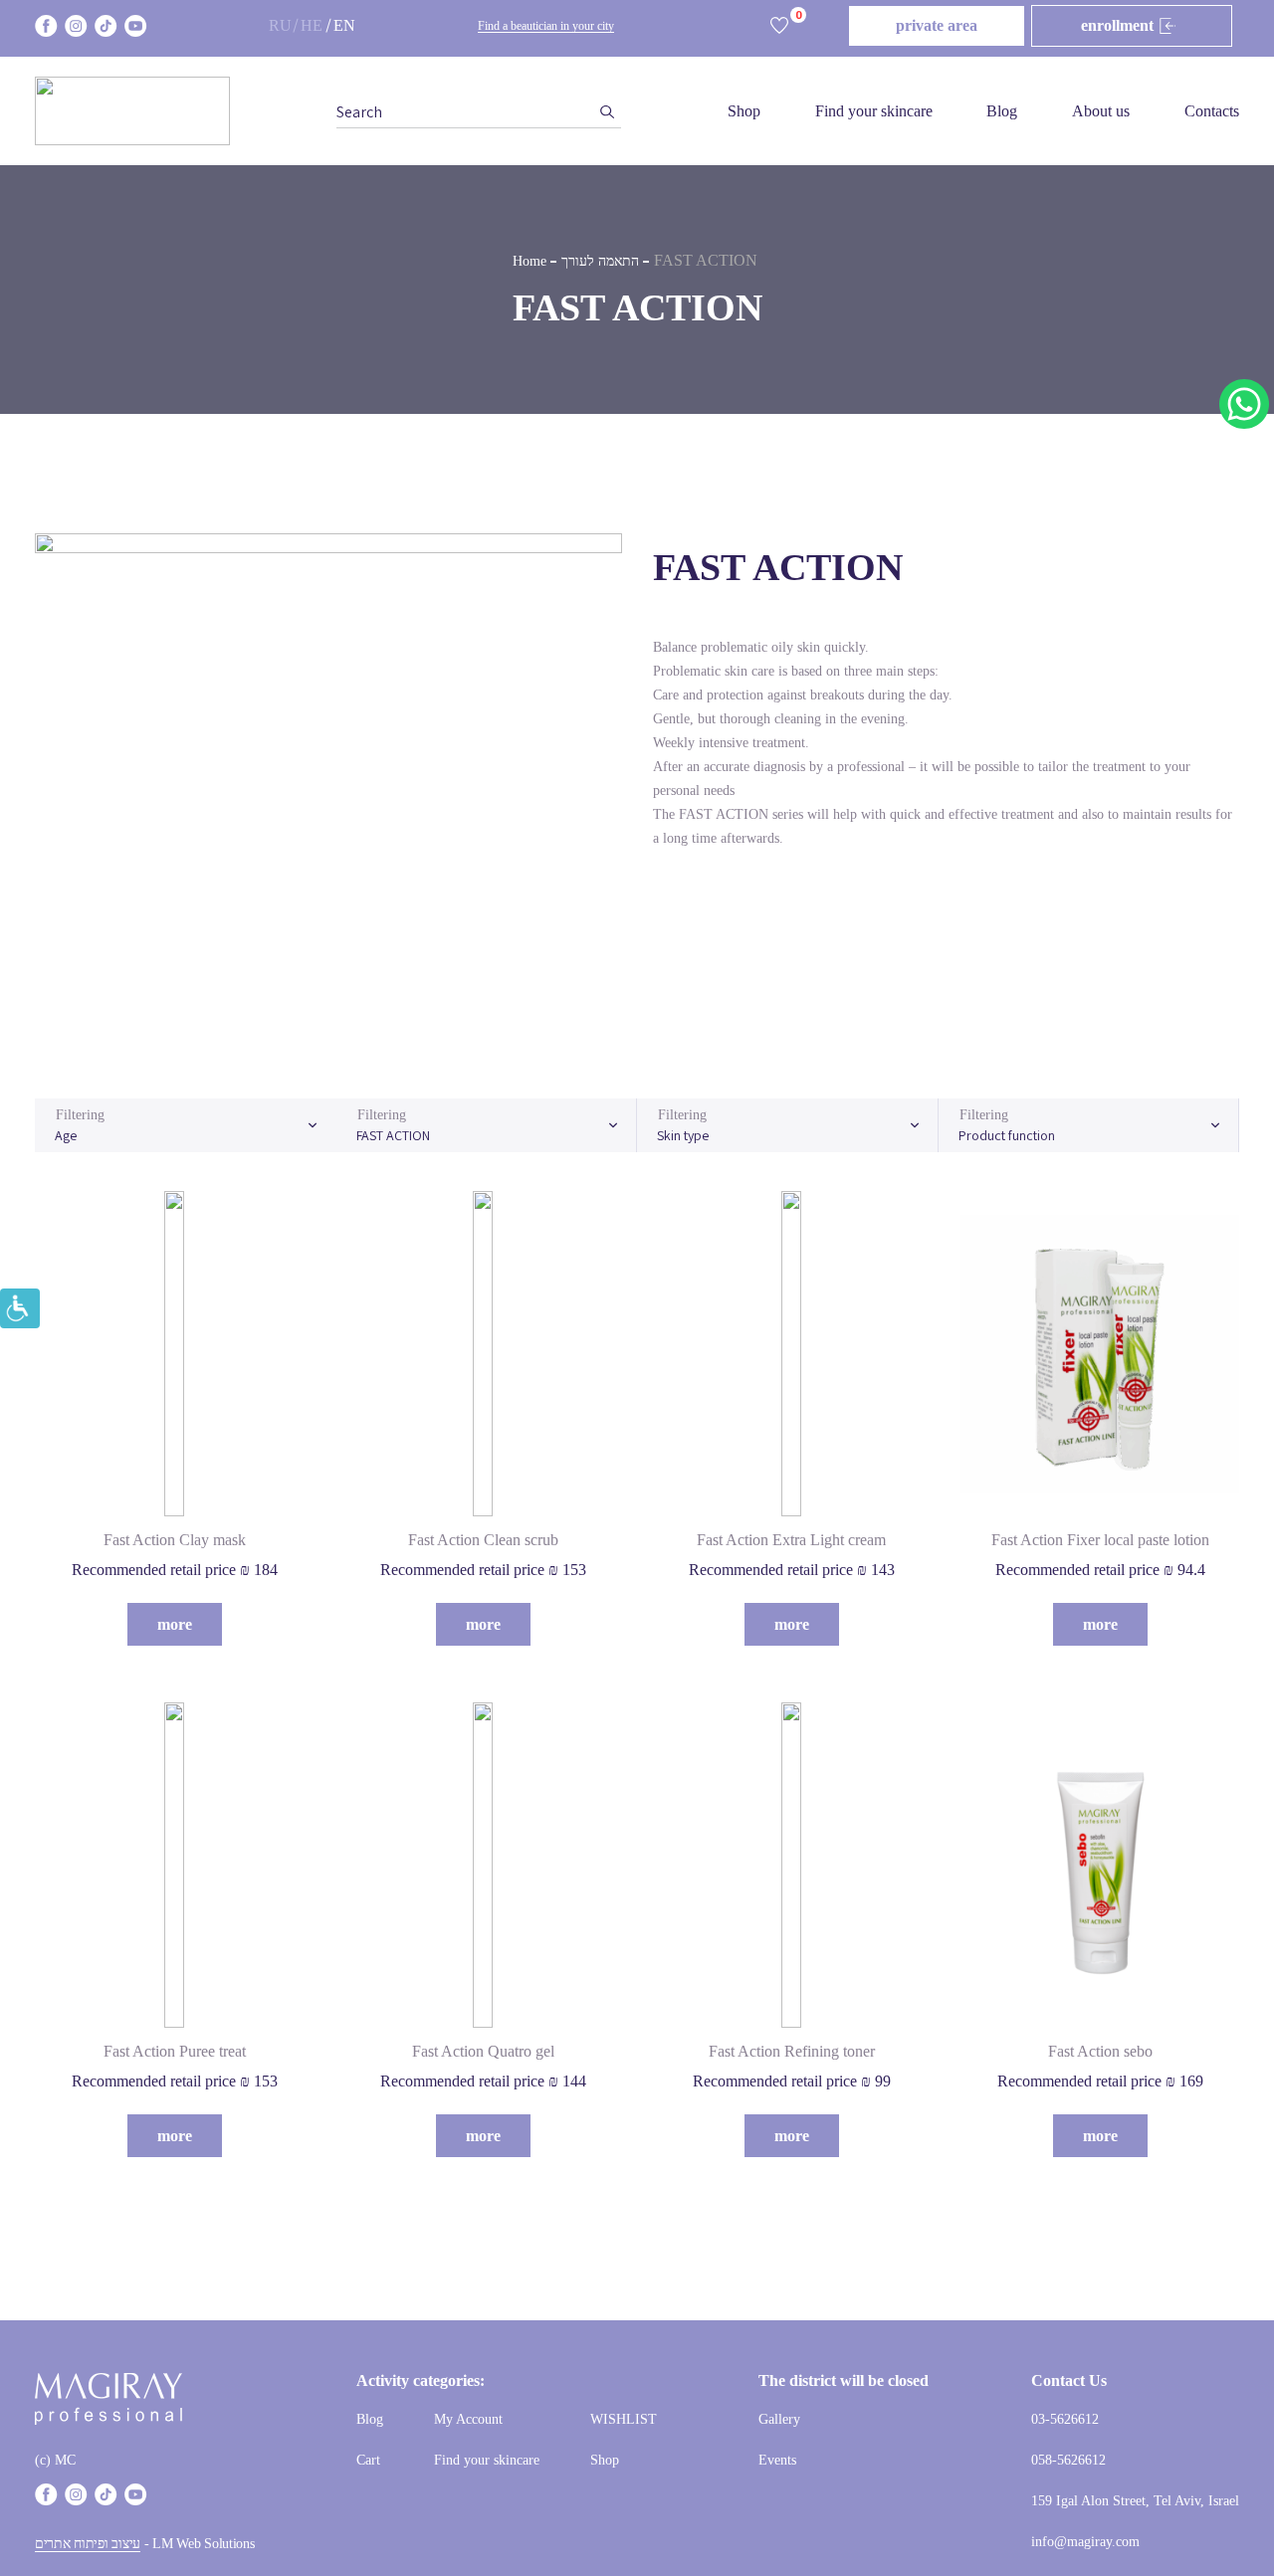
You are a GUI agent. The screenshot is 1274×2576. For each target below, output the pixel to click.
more (175, 1624)
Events (777, 2460)
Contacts (1212, 111)
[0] (779, 26)
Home (530, 261)
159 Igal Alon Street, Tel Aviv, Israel (1135, 2501)
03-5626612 (1065, 2419)
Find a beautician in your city (546, 26)
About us (1101, 111)
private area (937, 25)
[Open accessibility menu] (20, 1308)
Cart (368, 2460)
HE (312, 25)
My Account (468, 2419)
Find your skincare (874, 111)
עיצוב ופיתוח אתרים (88, 2544)
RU (280, 25)
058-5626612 (1068, 2460)
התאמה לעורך (600, 261)
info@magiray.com (1085, 2542)
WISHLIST (624, 2419)
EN (344, 25)
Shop (744, 111)
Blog (1002, 111)
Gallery (779, 2419)
